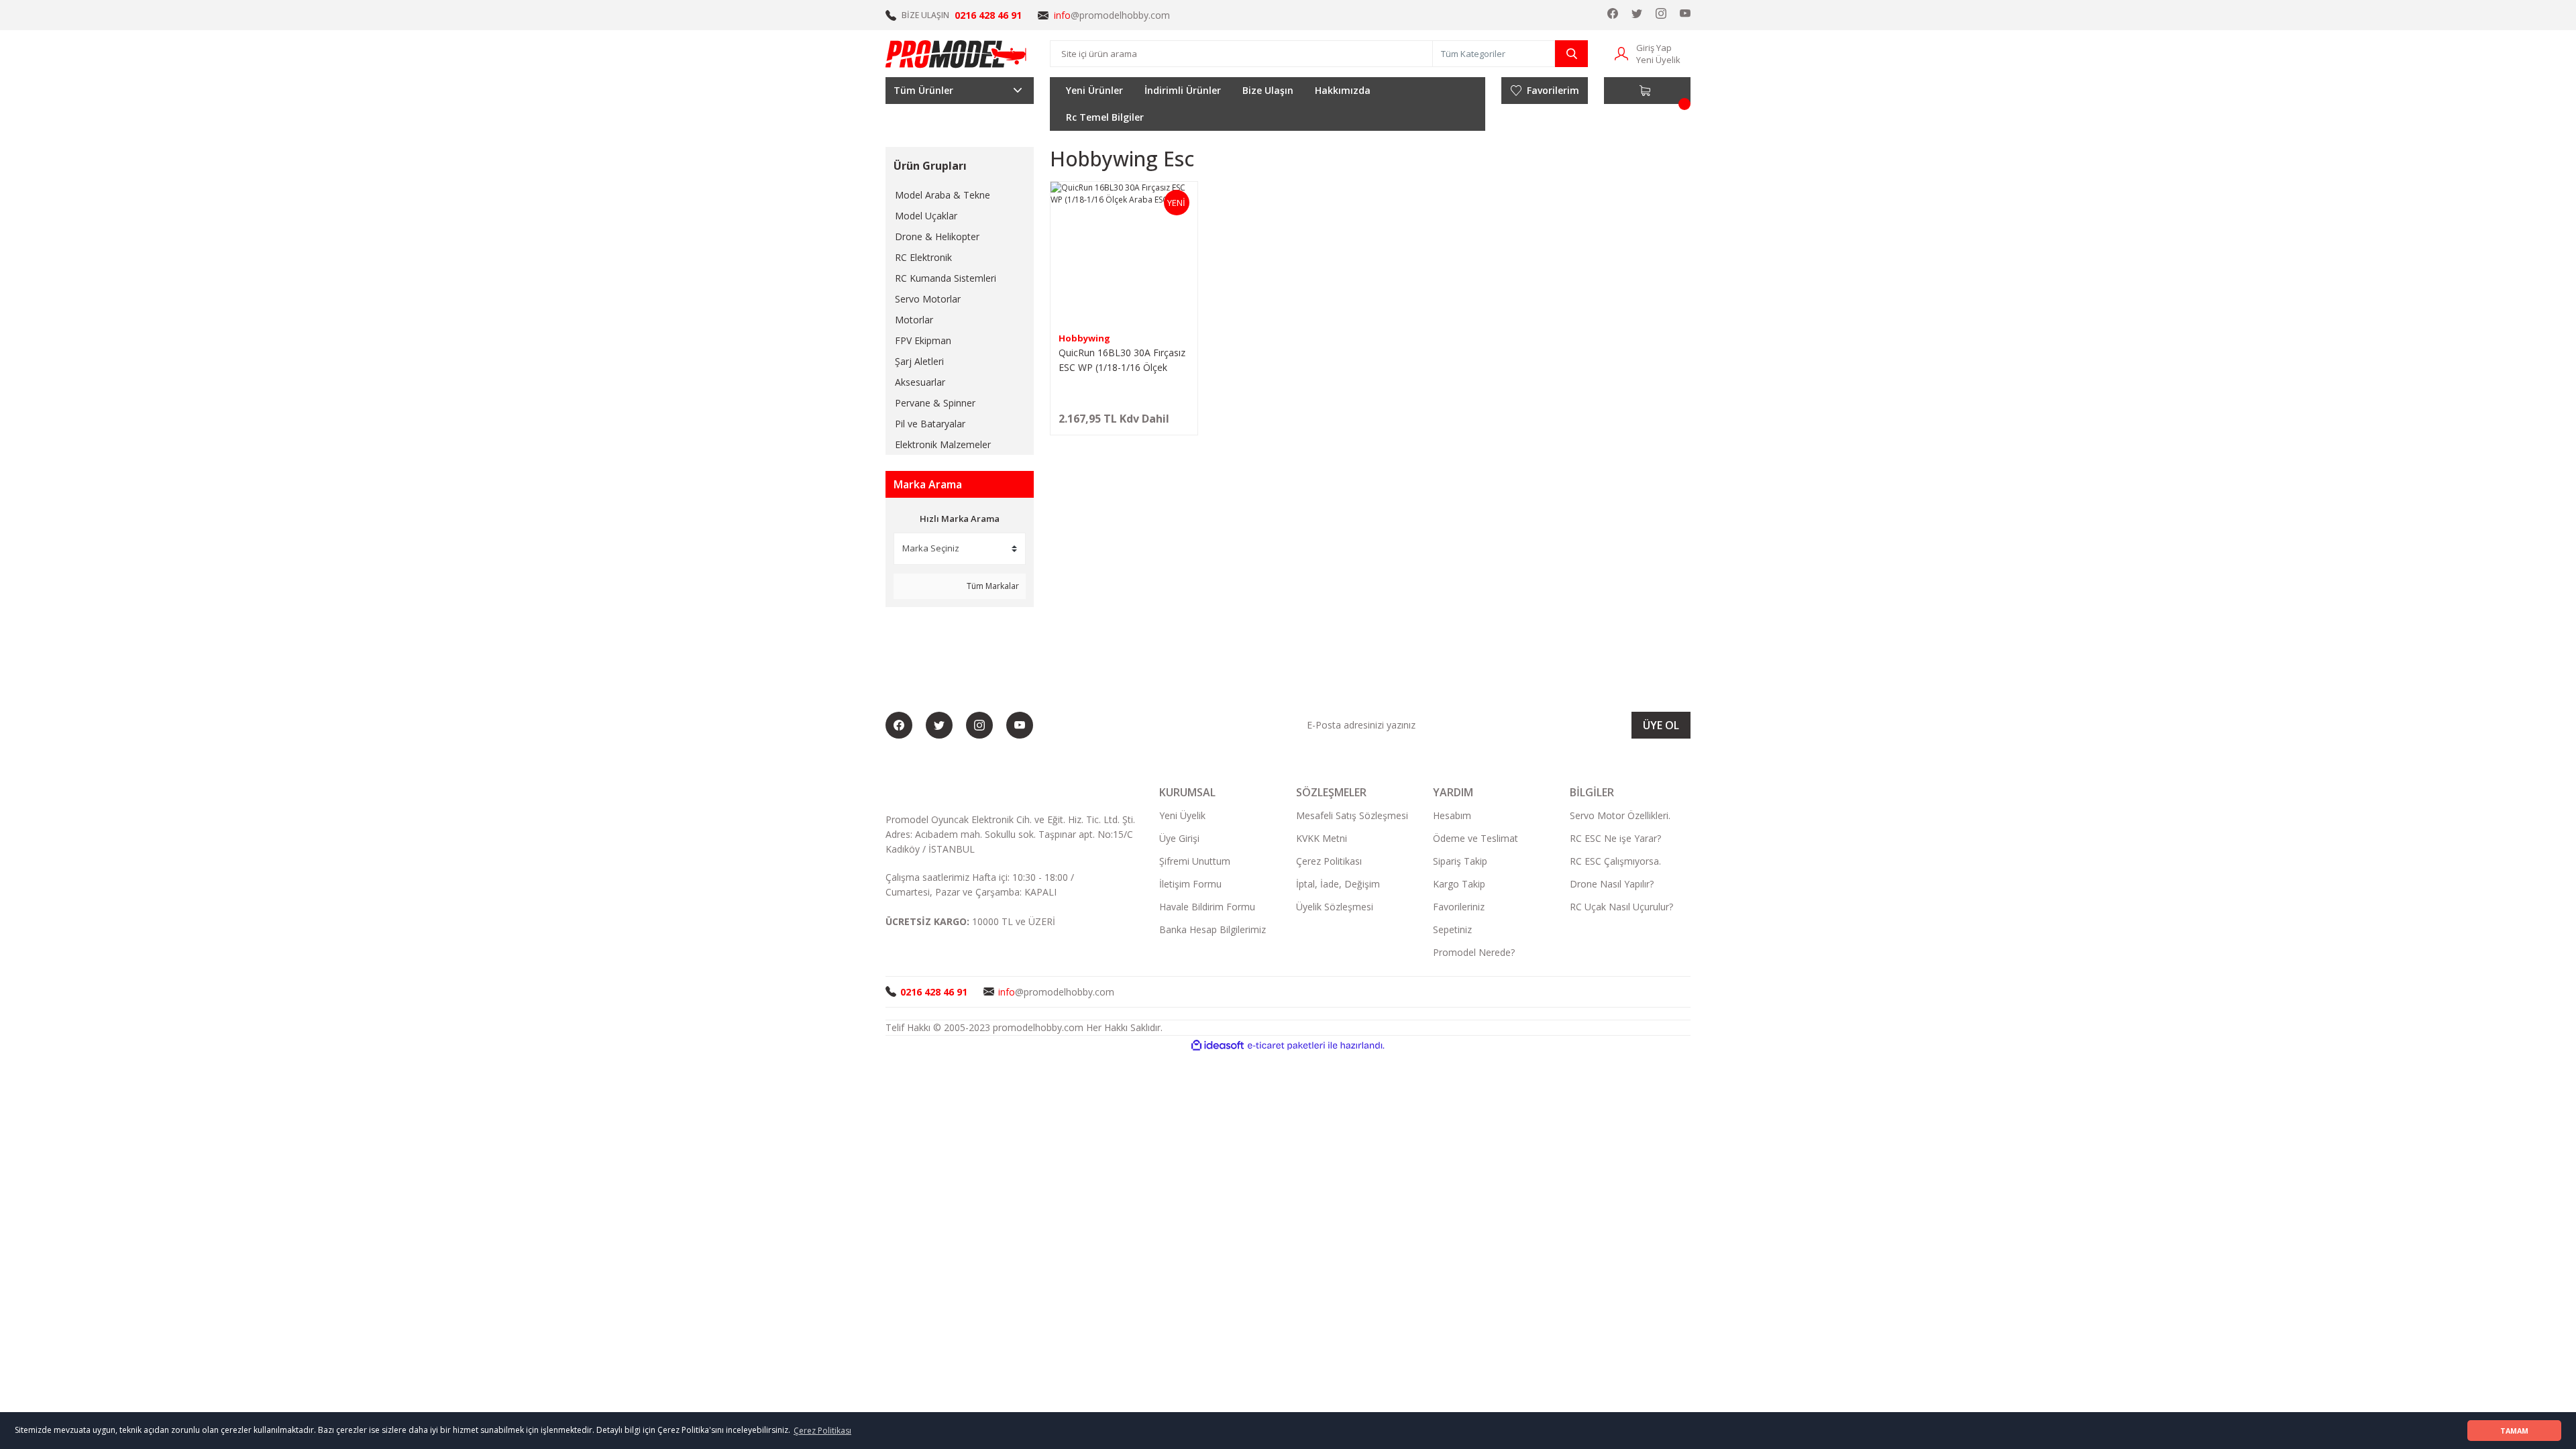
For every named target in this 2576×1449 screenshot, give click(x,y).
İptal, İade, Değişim (1338, 884)
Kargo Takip (1459, 884)
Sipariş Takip (1460, 861)
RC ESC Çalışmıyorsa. (1615, 861)
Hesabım (1452, 815)
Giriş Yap (1654, 48)
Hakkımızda (1343, 90)
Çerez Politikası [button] (822, 1431)
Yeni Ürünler (1094, 90)
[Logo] (957, 54)
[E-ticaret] (1286, 1045)
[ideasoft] (1218, 1045)
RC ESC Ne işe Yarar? (1615, 838)
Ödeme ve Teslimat (1475, 838)
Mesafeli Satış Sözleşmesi (1352, 815)
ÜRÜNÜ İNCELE (1124, 424)
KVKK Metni (1322, 838)
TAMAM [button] (2514, 1431)
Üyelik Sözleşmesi (1335, 907)
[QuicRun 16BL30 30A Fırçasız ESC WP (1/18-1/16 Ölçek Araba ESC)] (1124, 255)
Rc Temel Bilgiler (1105, 117)
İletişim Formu (1190, 884)
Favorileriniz (1459, 907)
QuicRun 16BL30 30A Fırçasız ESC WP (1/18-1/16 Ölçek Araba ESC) (1122, 361)
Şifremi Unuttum (1195, 861)
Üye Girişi (1179, 838)
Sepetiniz (1452, 929)
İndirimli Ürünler (1183, 90)
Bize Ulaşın (1268, 90)
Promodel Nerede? (1474, 952)
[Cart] (1647, 91)
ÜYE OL (1661, 725)
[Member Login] (1621, 53)
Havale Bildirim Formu (1207, 907)
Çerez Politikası (1329, 861)
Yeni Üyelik (1658, 60)
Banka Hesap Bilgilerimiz (1213, 929)
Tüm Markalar (992, 586)
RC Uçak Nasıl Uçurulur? (1621, 907)
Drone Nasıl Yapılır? (1612, 884)
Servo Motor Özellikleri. (1620, 815)
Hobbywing (1084, 338)
